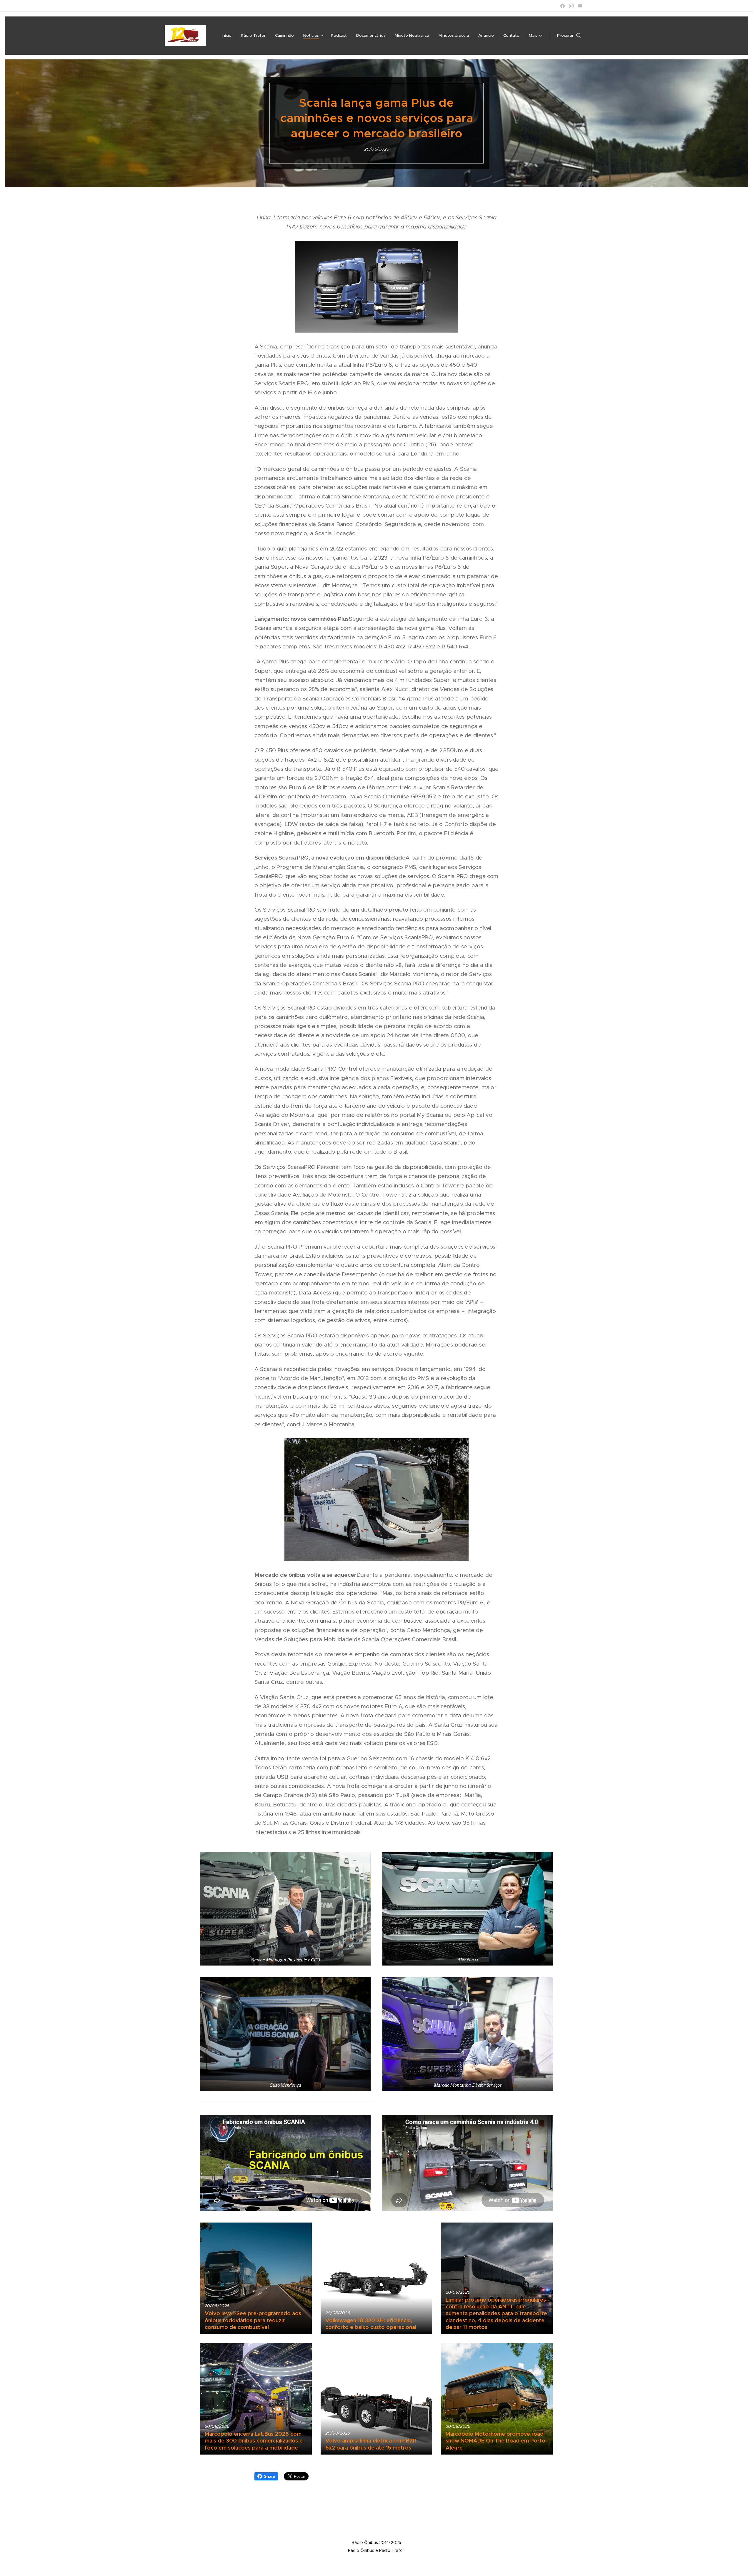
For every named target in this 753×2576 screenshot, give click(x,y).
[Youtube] (580, 6)
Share (269, 2476)
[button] (569, 36)
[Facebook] (563, 6)
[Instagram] (571, 6)
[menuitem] (228, 36)
